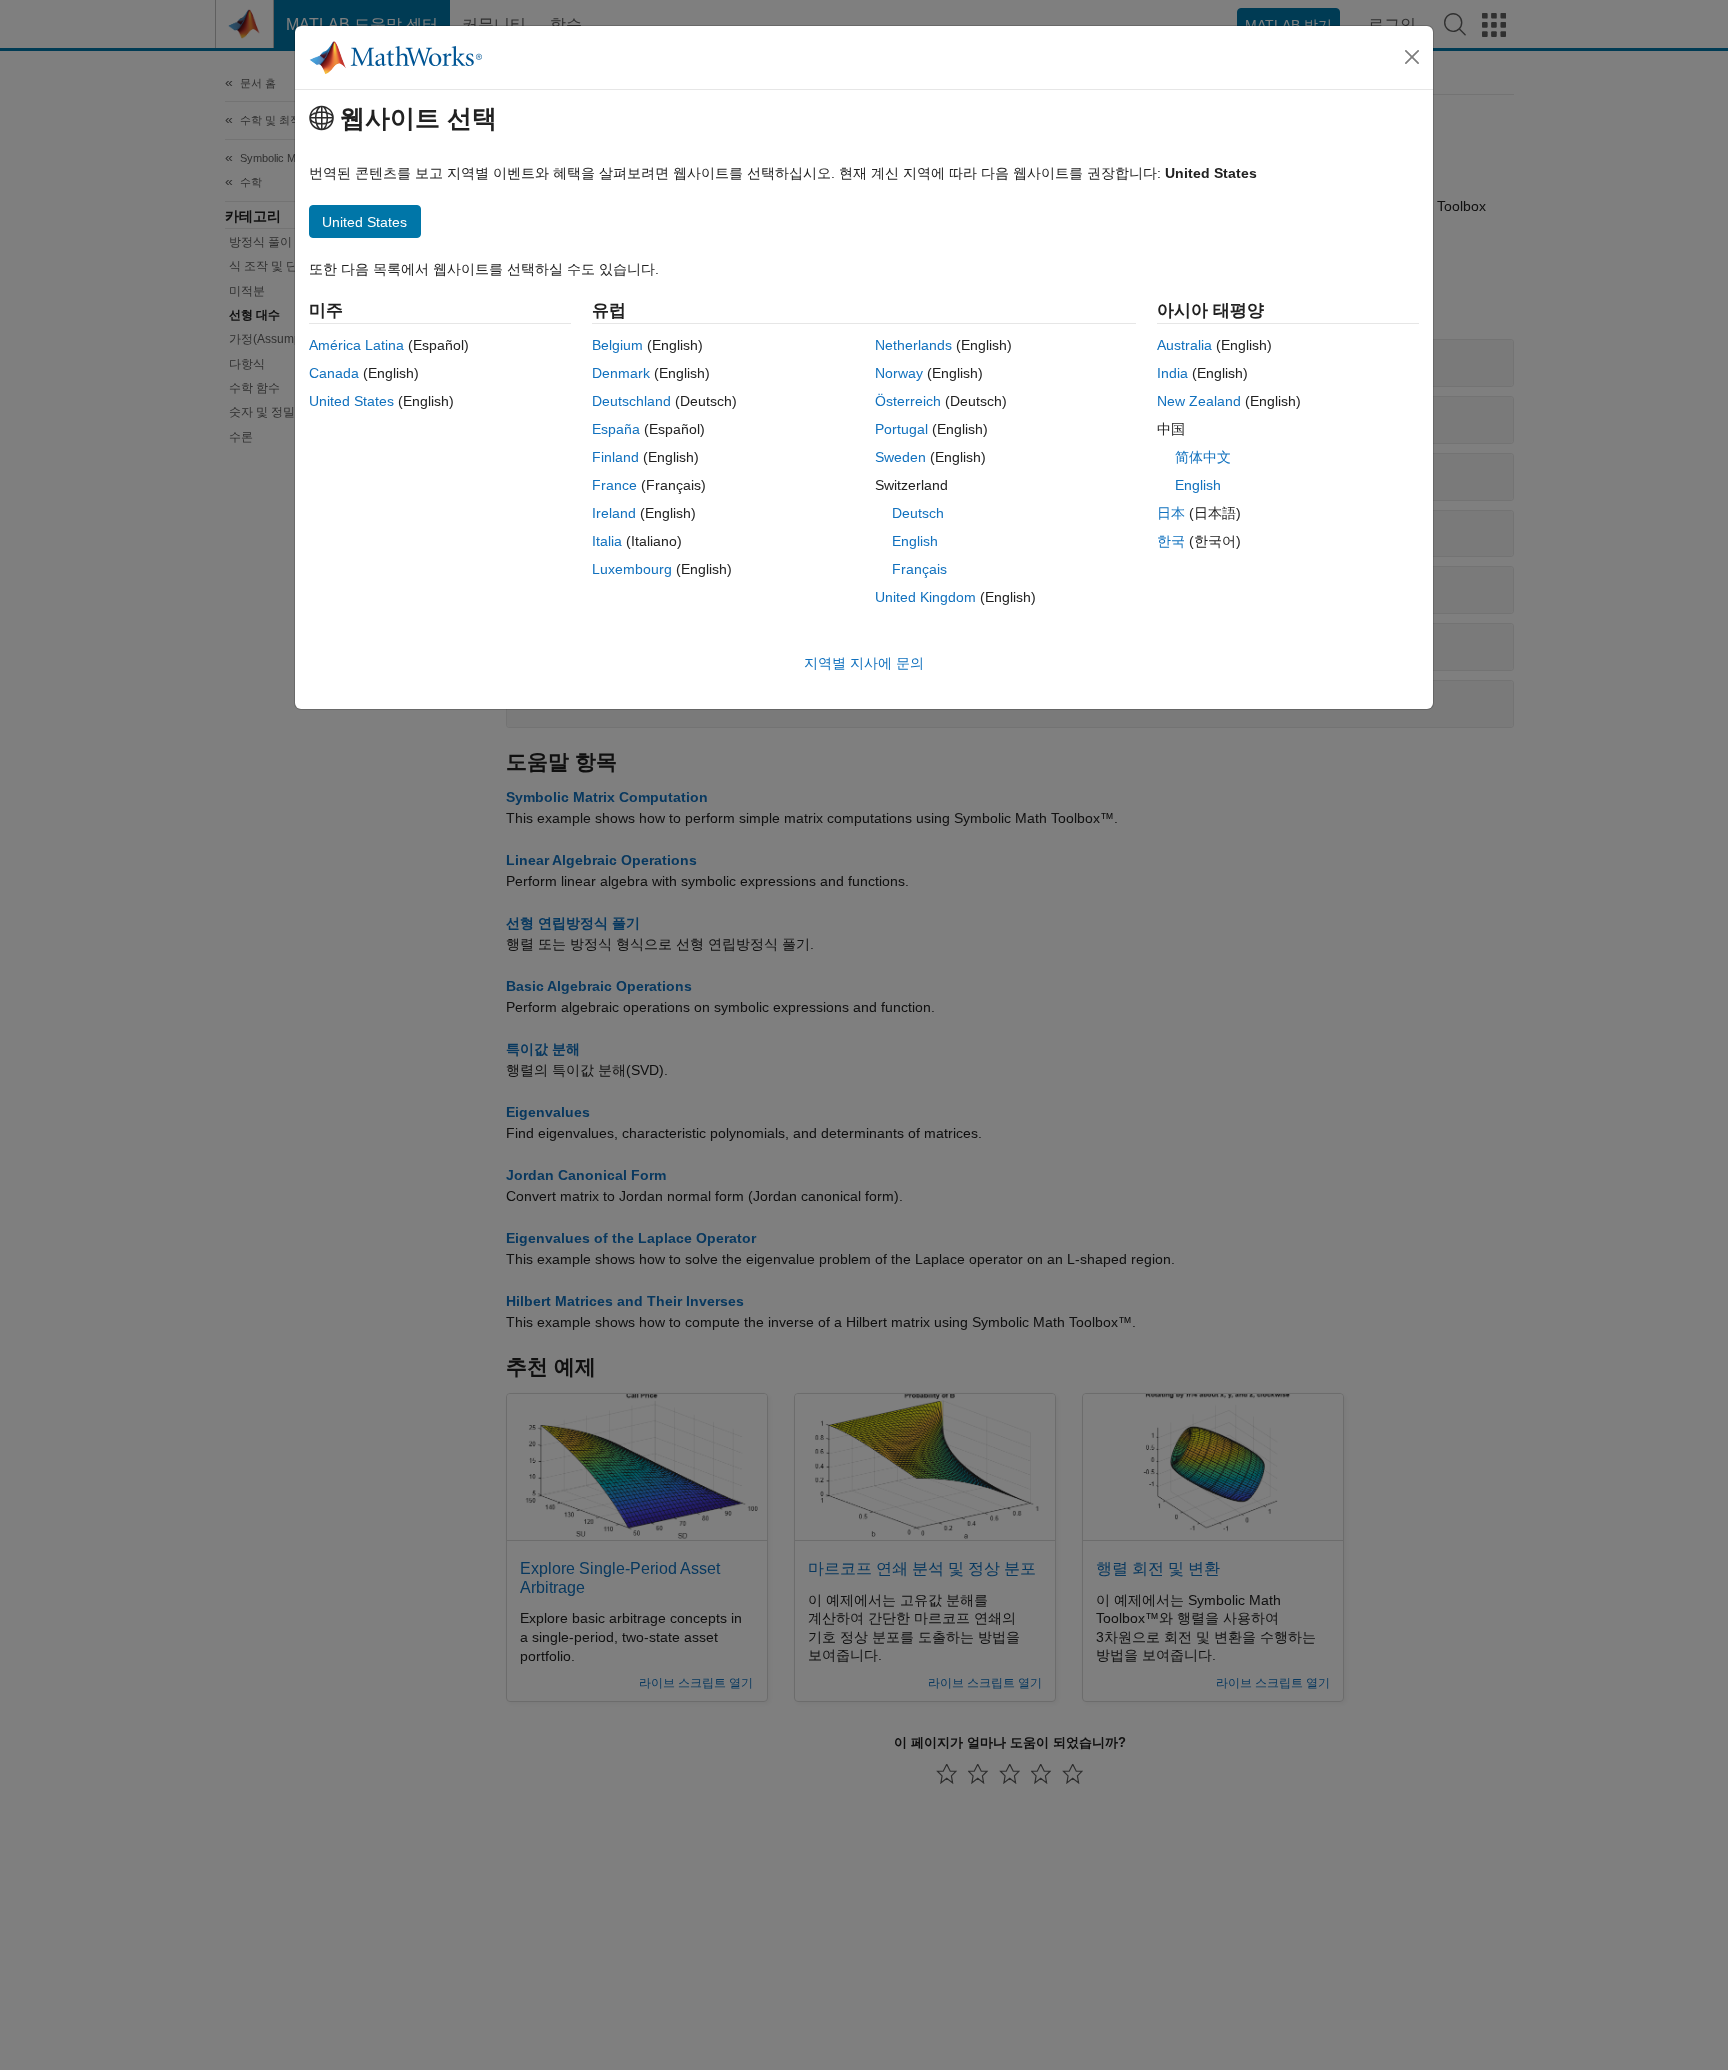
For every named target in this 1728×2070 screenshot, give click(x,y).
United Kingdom (925, 597)
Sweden (900, 457)
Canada (334, 373)
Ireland (614, 513)
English (915, 541)
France (614, 485)
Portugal (901, 429)
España (616, 429)
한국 (1171, 541)
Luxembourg (632, 569)
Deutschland (631, 401)
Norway (899, 373)
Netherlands (913, 345)
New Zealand (1199, 401)
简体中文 (1203, 457)
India (1172, 373)
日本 (1171, 513)
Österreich (908, 401)
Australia (1184, 345)
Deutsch (918, 513)
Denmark (621, 373)
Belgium (617, 345)
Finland (615, 457)
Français (919, 569)
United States (351, 401)
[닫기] (1412, 57)
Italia (607, 541)
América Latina (356, 345)
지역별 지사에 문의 (864, 663)
